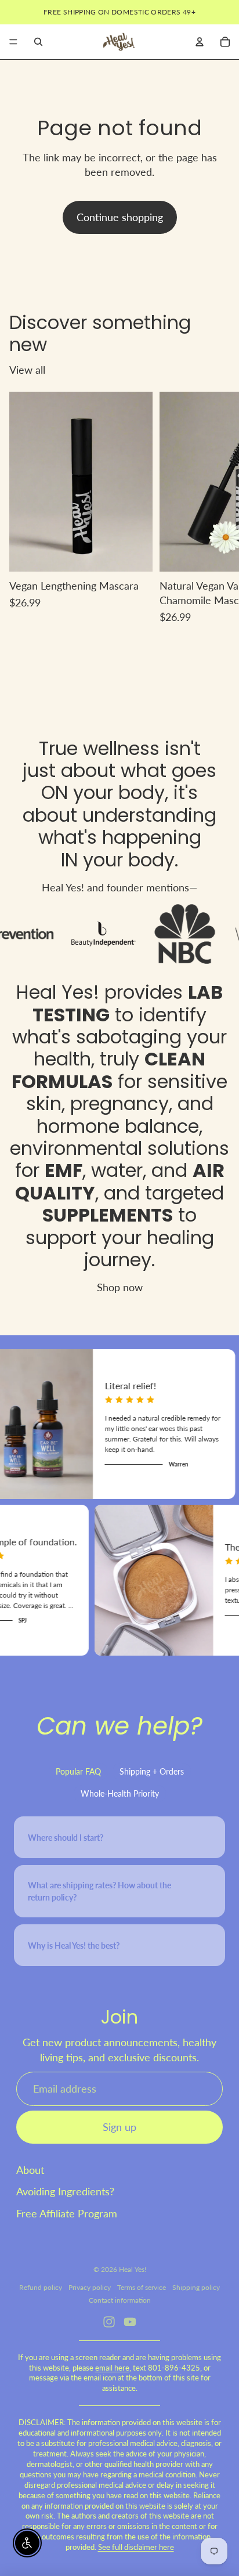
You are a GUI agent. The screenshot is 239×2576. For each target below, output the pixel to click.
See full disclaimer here (136, 2547)
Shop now (120, 1287)
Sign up (119, 2127)
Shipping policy (196, 2287)
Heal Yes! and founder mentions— (119, 887)
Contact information (120, 2300)
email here (112, 2368)
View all (27, 370)
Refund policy (41, 2287)
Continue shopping (120, 217)
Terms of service (142, 2287)
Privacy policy (90, 2287)
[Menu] (13, 42)
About (30, 2170)
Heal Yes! (58, 992)
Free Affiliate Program (67, 2213)
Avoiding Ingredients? (65, 2191)
